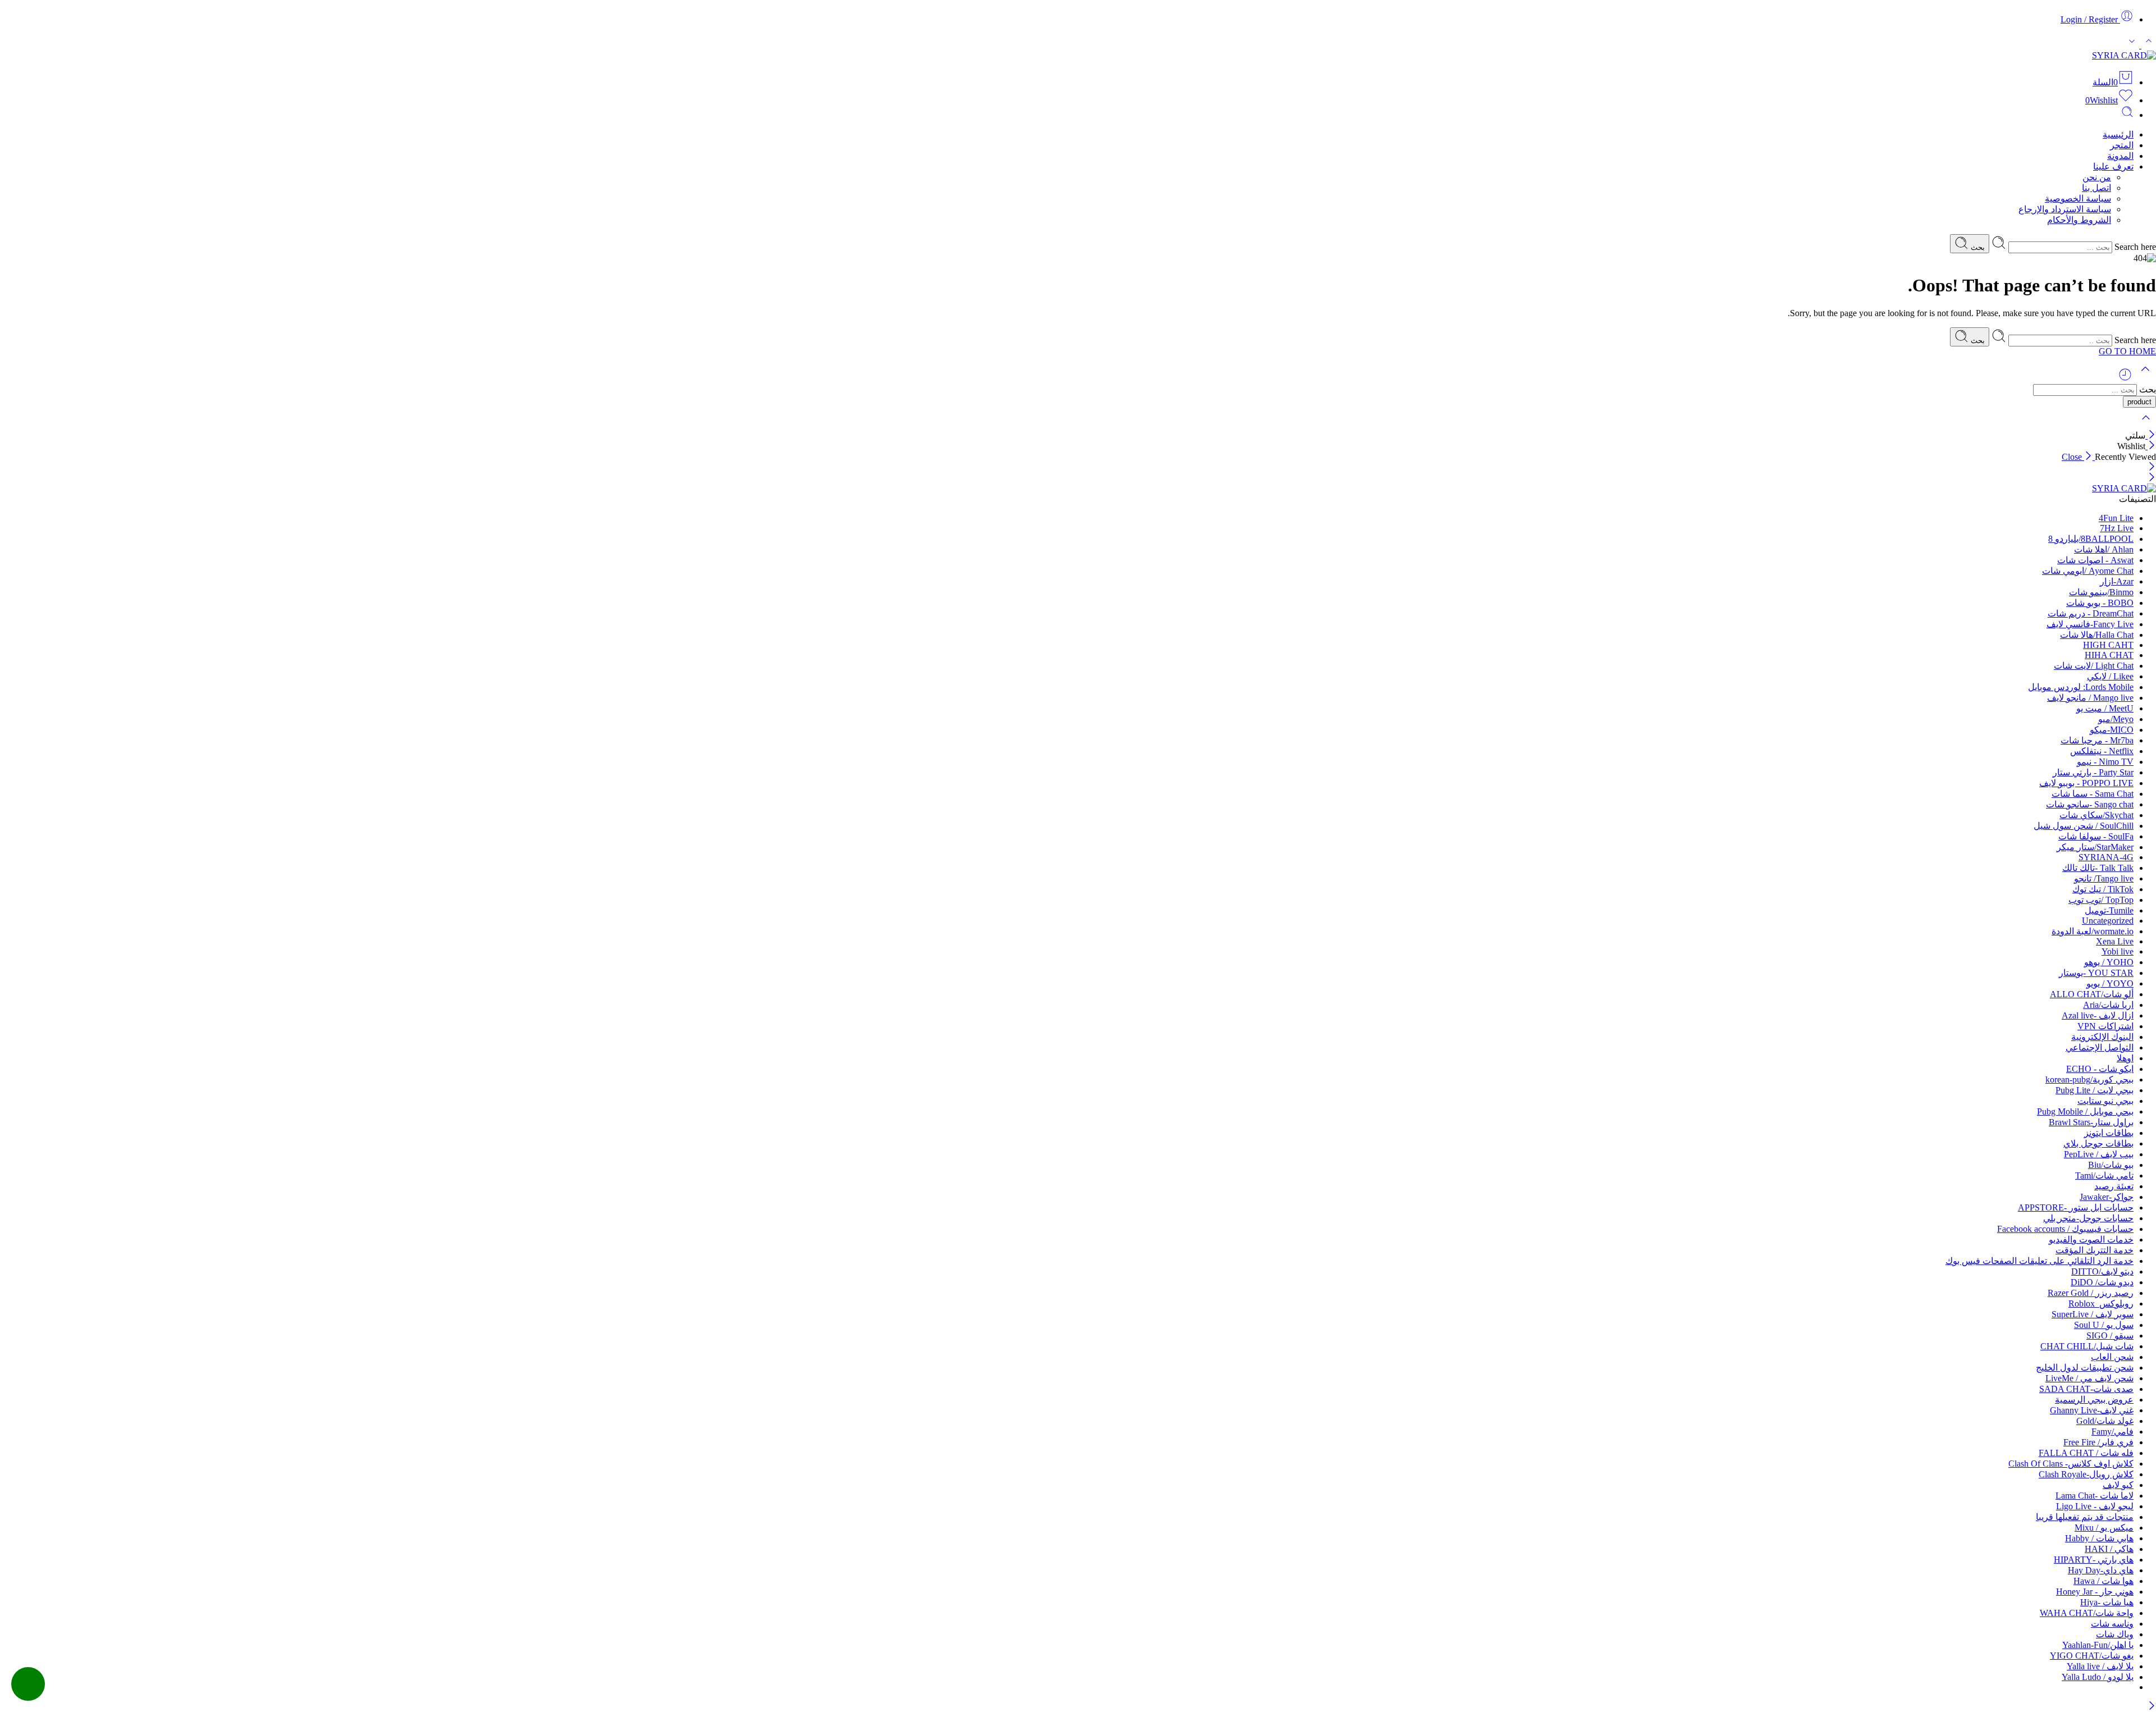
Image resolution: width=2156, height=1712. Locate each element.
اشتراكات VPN (2105, 1026)
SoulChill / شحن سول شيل (2084, 826)
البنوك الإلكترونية (2102, 1037)
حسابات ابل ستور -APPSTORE (2076, 1207)
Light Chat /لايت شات (2094, 666)
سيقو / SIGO (2110, 1336)
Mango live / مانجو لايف (2090, 698)
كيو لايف (2118, 1485)
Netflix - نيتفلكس (2102, 751)
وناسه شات (2112, 1624)
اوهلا (2125, 1058)
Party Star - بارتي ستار (2093, 772)
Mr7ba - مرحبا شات (2097, 740)
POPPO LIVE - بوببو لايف (2086, 783)
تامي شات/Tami (2104, 1175)
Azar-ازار (2117, 581)
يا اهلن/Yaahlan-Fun (2098, 1645)
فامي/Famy (2112, 1432)
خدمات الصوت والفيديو (2091, 1240)
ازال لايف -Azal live (2098, 1015)
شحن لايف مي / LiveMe (2089, 1378)
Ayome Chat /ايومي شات (2088, 571)
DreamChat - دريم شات (2091, 613)
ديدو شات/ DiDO (2102, 1282)
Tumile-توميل (2109, 910)
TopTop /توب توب (2101, 900)
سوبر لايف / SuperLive (2093, 1314)
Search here (2134, 247)
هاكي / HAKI (2109, 1549)
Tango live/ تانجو (2104, 878)
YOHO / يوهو (2109, 962)
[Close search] (2146, 425)
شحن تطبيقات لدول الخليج (2085, 1368)
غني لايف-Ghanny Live (2092, 1410)
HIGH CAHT (2108, 645)
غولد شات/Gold (2105, 1421)
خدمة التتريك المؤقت (2095, 1250)
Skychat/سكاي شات (2096, 815)
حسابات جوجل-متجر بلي (2088, 1218)
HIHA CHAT (2109, 655)
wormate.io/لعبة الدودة (2093, 931)
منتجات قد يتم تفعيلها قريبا (2085, 1517)
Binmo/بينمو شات (2101, 592)
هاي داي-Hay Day (2101, 1570)
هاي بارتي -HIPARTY (2094, 1560)
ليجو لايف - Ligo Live (2095, 1506)
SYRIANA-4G (2106, 857)
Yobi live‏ (2118, 951)
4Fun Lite (2116, 518)
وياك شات (2115, 1634)
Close (2073, 457)
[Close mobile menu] (2152, 478)
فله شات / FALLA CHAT (2086, 1453)
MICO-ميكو (2112, 730)
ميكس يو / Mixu (2104, 1528)
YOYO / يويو (2110, 983)
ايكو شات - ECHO (2100, 1069)
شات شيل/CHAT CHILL (2087, 1346)
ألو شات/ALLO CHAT (2092, 994)
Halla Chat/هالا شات (2097, 635)
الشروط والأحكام (2079, 220)
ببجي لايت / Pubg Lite (2095, 1090)
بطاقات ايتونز (2109, 1133)
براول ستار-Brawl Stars (2091, 1122)
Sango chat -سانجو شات (2090, 804)
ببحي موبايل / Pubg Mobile (2085, 1111)
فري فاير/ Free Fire (2098, 1442)
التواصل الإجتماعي (2100, 1047)
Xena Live (2115, 941)
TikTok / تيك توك (2103, 889)
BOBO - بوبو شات (2100, 603)
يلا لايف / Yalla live (2100, 1666)
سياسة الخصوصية (2078, 198)
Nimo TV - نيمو (2105, 762)
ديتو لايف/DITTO (2102, 1272)
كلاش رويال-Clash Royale (2086, 1474)
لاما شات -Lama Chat (2095, 1496)
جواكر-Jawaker (2107, 1197)
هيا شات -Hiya (2107, 1602)
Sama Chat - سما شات (2093, 794)
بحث (1977, 247)
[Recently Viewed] (2125, 379)
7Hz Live (2117, 528)
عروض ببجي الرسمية (2094, 1400)
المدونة (2120, 156)
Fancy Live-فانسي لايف (2090, 624)
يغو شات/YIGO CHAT (2092, 1656)
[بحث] (2127, 115)
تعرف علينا (2113, 166)
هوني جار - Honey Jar (2095, 1592)
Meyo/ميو (2116, 719)
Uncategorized (2108, 921)
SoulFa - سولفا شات (2096, 836)
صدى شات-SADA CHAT (2086, 1389)
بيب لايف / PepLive (2099, 1154)
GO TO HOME (2127, 351)
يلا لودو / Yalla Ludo (2098, 1677)
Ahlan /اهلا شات (2104, 549)
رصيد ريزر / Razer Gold (2091, 1293)
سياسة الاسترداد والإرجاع (2065, 209)
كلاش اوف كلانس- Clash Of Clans (2071, 1464)
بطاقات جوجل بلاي (2098, 1143)
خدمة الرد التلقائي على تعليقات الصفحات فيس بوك (2039, 1261)
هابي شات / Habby (2099, 1538)
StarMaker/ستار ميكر (2095, 847)
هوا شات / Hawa (2104, 1581)
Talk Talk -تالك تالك (2098, 868)
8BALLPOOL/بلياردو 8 (2091, 539)
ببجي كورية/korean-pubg (2089, 1079)
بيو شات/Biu (2111, 1165)
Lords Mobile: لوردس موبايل (2081, 687)
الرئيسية (2118, 134)
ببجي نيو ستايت (2105, 1101)
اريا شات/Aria (2108, 1005)
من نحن (2097, 177)
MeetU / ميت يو (2105, 708)
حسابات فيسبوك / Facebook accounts (2065, 1229)
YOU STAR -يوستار (2096, 973)
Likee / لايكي (2110, 676)
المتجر (2122, 145)
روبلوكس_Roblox (2101, 1304)
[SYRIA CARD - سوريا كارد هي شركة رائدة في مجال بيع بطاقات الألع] (2124, 55)
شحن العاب (2112, 1357)
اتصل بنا (2096, 188)
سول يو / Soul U (2104, 1325)
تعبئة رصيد (2114, 1186)
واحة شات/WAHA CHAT (2087, 1613)
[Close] (2151, 435)
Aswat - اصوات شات (2095, 560)
